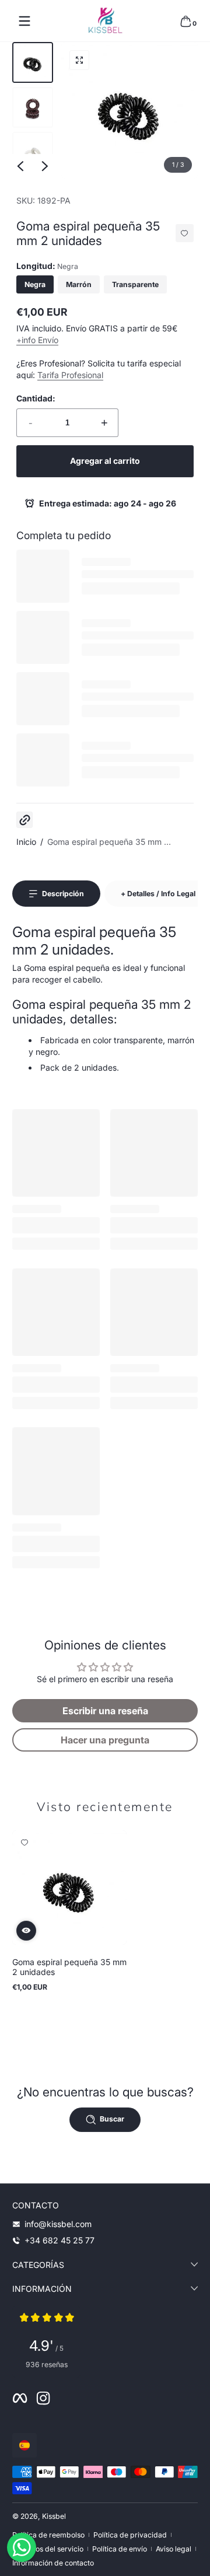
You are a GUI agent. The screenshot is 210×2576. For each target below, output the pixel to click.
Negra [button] (35, 284)
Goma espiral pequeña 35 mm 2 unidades (69, 1967)
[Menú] (24, 21)
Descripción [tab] (63, 894)
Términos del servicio (48, 2549)
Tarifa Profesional (70, 375)
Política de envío (120, 2549)
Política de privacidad (130, 2535)
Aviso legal (174, 2549)
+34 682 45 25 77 (60, 2240)
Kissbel (54, 2516)
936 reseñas (47, 2364)
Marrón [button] (79, 284)
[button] (185, 21)
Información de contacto (53, 2563)
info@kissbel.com (58, 2224)
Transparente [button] (135, 284)
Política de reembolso (48, 2535)
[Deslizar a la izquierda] (20, 166)
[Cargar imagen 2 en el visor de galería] (33, 107)
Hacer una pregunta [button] (105, 1740)
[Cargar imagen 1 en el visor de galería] (33, 62)
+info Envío (37, 340)
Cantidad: (36, 398)
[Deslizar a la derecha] (45, 166)
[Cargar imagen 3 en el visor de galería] (33, 152)
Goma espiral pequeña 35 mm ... (109, 842)
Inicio (26, 842)
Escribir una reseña (105, 1711)
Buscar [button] (112, 2119)
